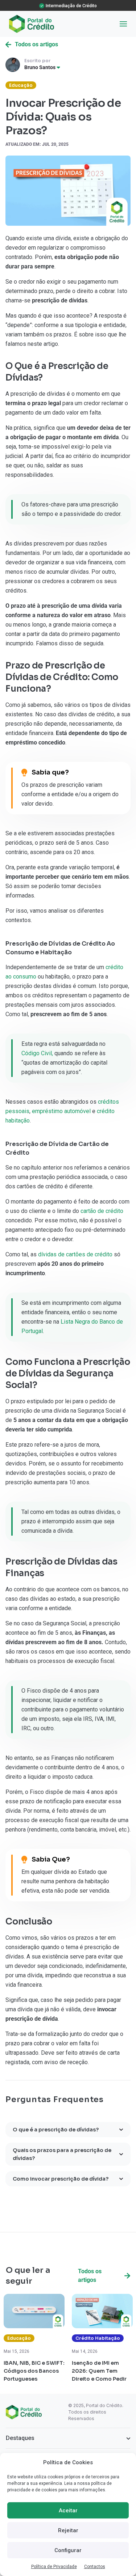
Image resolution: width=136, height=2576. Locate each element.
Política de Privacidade (54, 2567)
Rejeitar (68, 2530)
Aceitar (68, 2511)
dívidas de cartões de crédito (75, 1254)
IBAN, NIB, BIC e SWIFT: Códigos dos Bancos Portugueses (34, 2371)
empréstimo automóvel (62, 1111)
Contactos (95, 2567)
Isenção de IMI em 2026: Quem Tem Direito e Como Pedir (99, 2371)
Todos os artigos (36, 44)
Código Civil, (37, 1053)
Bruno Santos (40, 67)
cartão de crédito (102, 1211)
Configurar (68, 2550)
